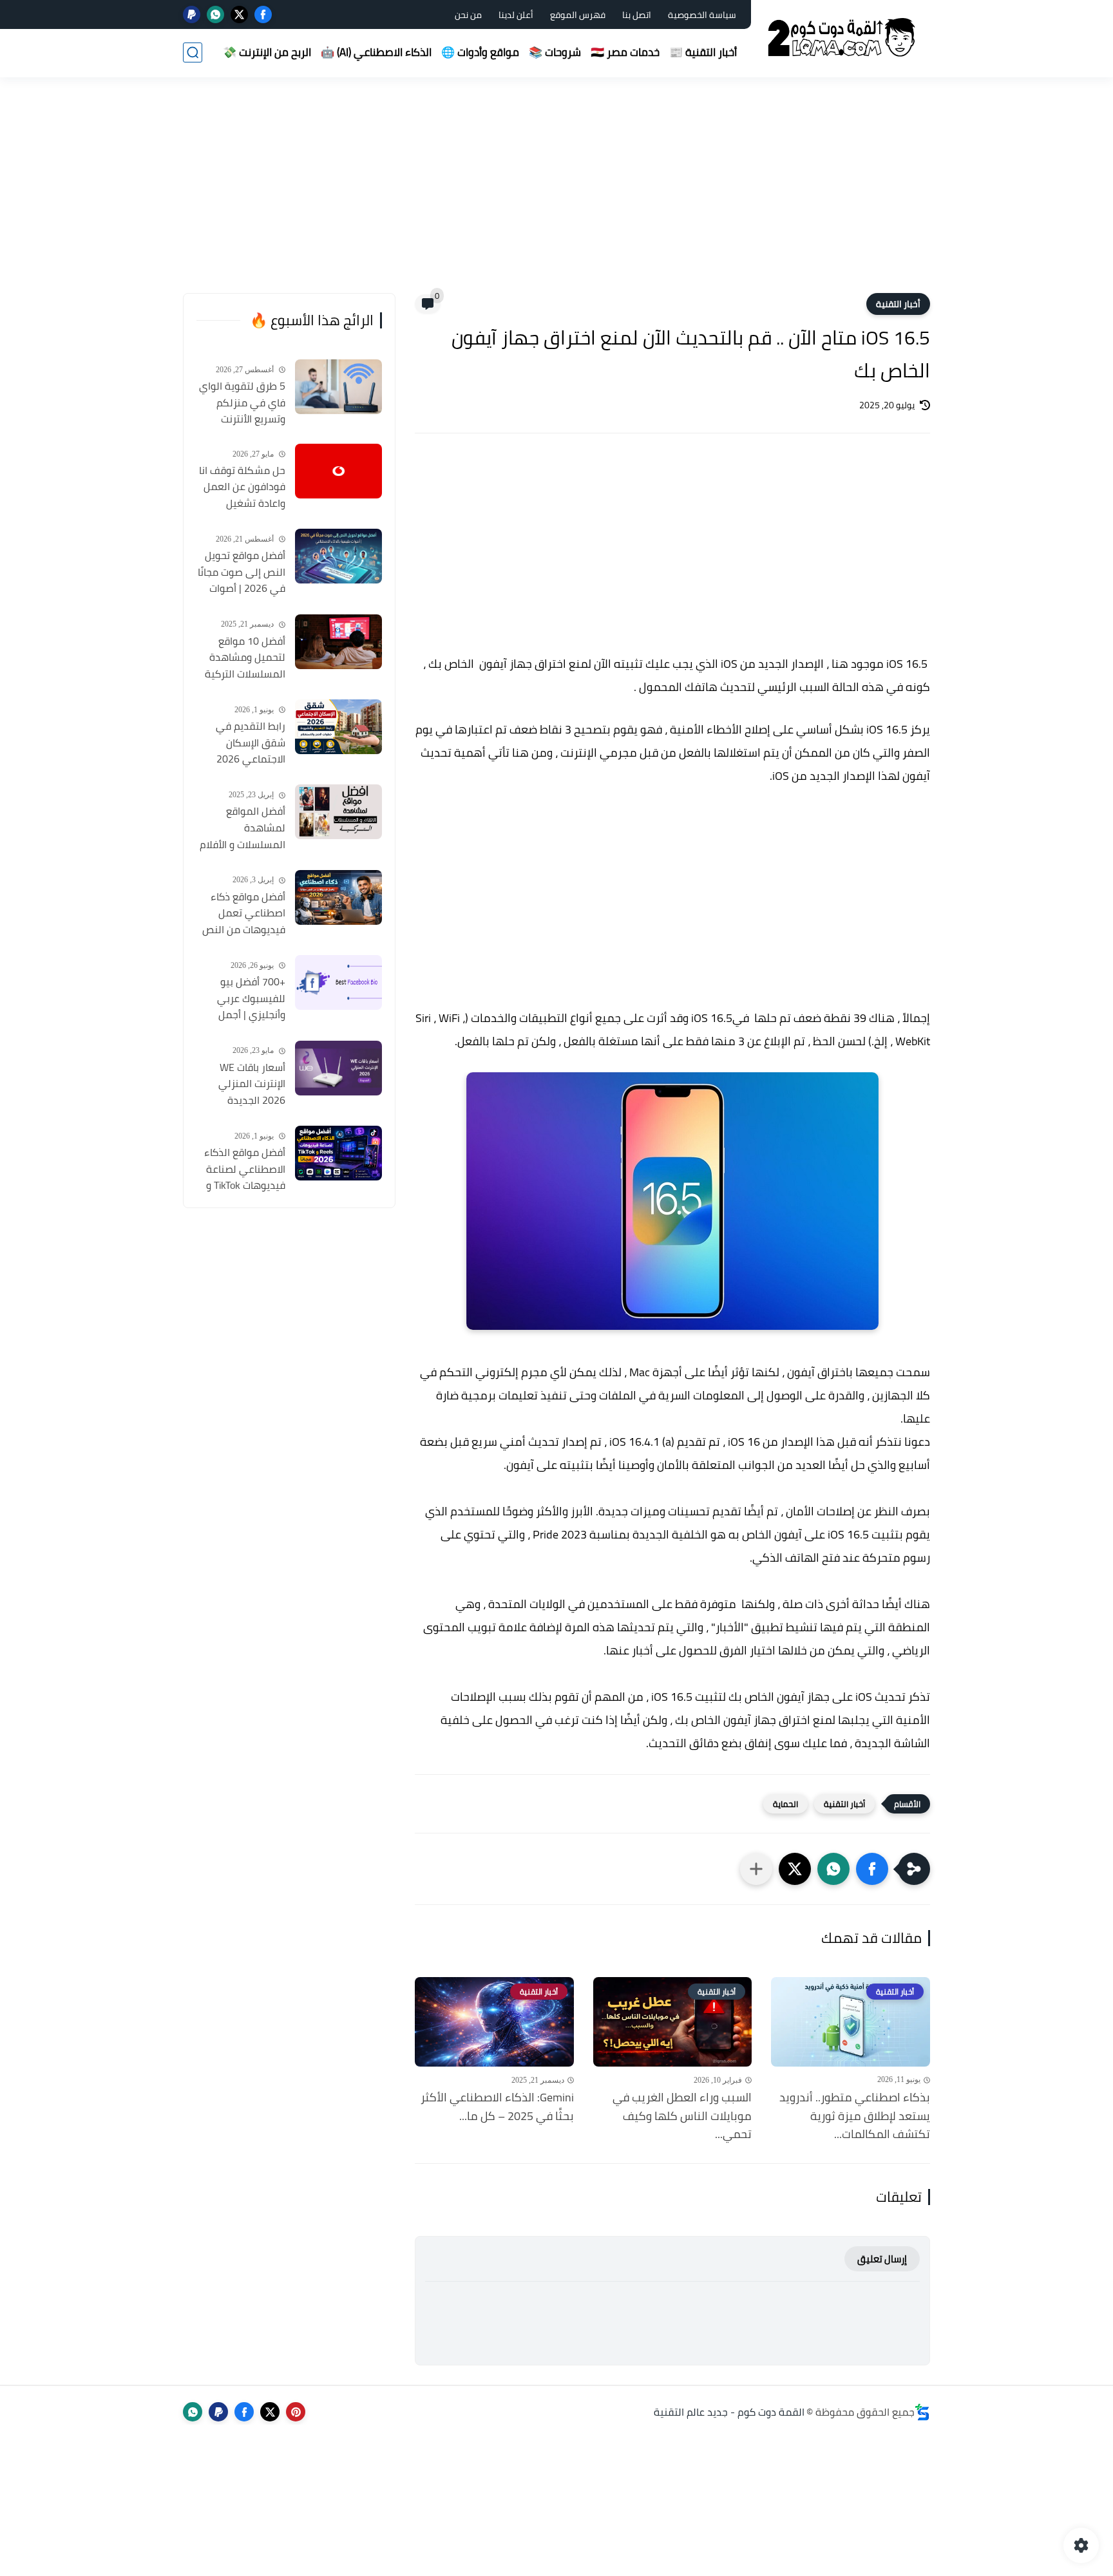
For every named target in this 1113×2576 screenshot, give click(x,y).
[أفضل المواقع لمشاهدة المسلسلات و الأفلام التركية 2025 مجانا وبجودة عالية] (338, 812)
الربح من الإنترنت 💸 (267, 52)
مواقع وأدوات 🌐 (480, 52)
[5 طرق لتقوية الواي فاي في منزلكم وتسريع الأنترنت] (338, 387)
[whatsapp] (215, 14)
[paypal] (192, 14)
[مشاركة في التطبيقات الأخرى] (756, 1869)
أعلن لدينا (516, 15)
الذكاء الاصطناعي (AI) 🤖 (376, 52)
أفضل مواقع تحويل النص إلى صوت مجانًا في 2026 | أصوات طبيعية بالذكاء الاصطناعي (242, 573)
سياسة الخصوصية (702, 15)
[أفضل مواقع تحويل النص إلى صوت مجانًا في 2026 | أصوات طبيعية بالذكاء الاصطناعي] (338, 556)
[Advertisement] (556, 193)
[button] (872, 1869)
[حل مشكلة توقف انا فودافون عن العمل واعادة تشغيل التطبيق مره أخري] (338, 471)
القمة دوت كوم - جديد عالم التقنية (729, 2412)
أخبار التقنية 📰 (703, 52)
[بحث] (193, 52)
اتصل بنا (637, 15)
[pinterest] (296, 2412)
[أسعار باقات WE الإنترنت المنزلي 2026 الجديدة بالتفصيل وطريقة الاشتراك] (338, 1068)
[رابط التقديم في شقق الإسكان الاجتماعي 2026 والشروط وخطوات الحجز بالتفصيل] (338, 727)
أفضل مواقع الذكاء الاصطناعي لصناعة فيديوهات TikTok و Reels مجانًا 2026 (245, 1170)
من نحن (468, 15)
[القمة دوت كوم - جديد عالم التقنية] (843, 38)
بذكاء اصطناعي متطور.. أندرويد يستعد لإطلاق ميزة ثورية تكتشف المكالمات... (855, 2116)
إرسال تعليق (882, 2259)
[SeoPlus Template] (922, 2412)
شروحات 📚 (555, 52)
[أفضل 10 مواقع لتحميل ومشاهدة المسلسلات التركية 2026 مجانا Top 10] (338, 642)
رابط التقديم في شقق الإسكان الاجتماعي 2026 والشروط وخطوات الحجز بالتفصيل (248, 743)
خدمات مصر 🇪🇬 (625, 52)
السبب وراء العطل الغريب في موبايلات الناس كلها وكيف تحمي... (682, 2116)
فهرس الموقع (578, 15)
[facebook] (263, 14)
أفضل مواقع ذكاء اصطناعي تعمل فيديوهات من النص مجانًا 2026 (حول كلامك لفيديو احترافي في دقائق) (244, 914)
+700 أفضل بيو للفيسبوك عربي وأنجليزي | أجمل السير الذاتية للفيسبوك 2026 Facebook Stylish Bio (241, 999)
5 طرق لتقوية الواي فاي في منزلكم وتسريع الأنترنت (242, 403)
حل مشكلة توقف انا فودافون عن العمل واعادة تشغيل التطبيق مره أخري (242, 488)
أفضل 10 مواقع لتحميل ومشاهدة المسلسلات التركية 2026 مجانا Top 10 (245, 658)
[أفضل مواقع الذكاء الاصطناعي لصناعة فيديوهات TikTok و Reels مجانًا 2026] (338, 1153)
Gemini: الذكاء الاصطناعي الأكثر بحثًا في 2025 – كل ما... (497, 2107)
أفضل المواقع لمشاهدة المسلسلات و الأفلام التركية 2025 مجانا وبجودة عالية (243, 828)
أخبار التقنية (898, 304)
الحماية (785, 1804)
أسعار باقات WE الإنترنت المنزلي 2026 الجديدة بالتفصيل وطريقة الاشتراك (248, 1084)
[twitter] (239, 14)
